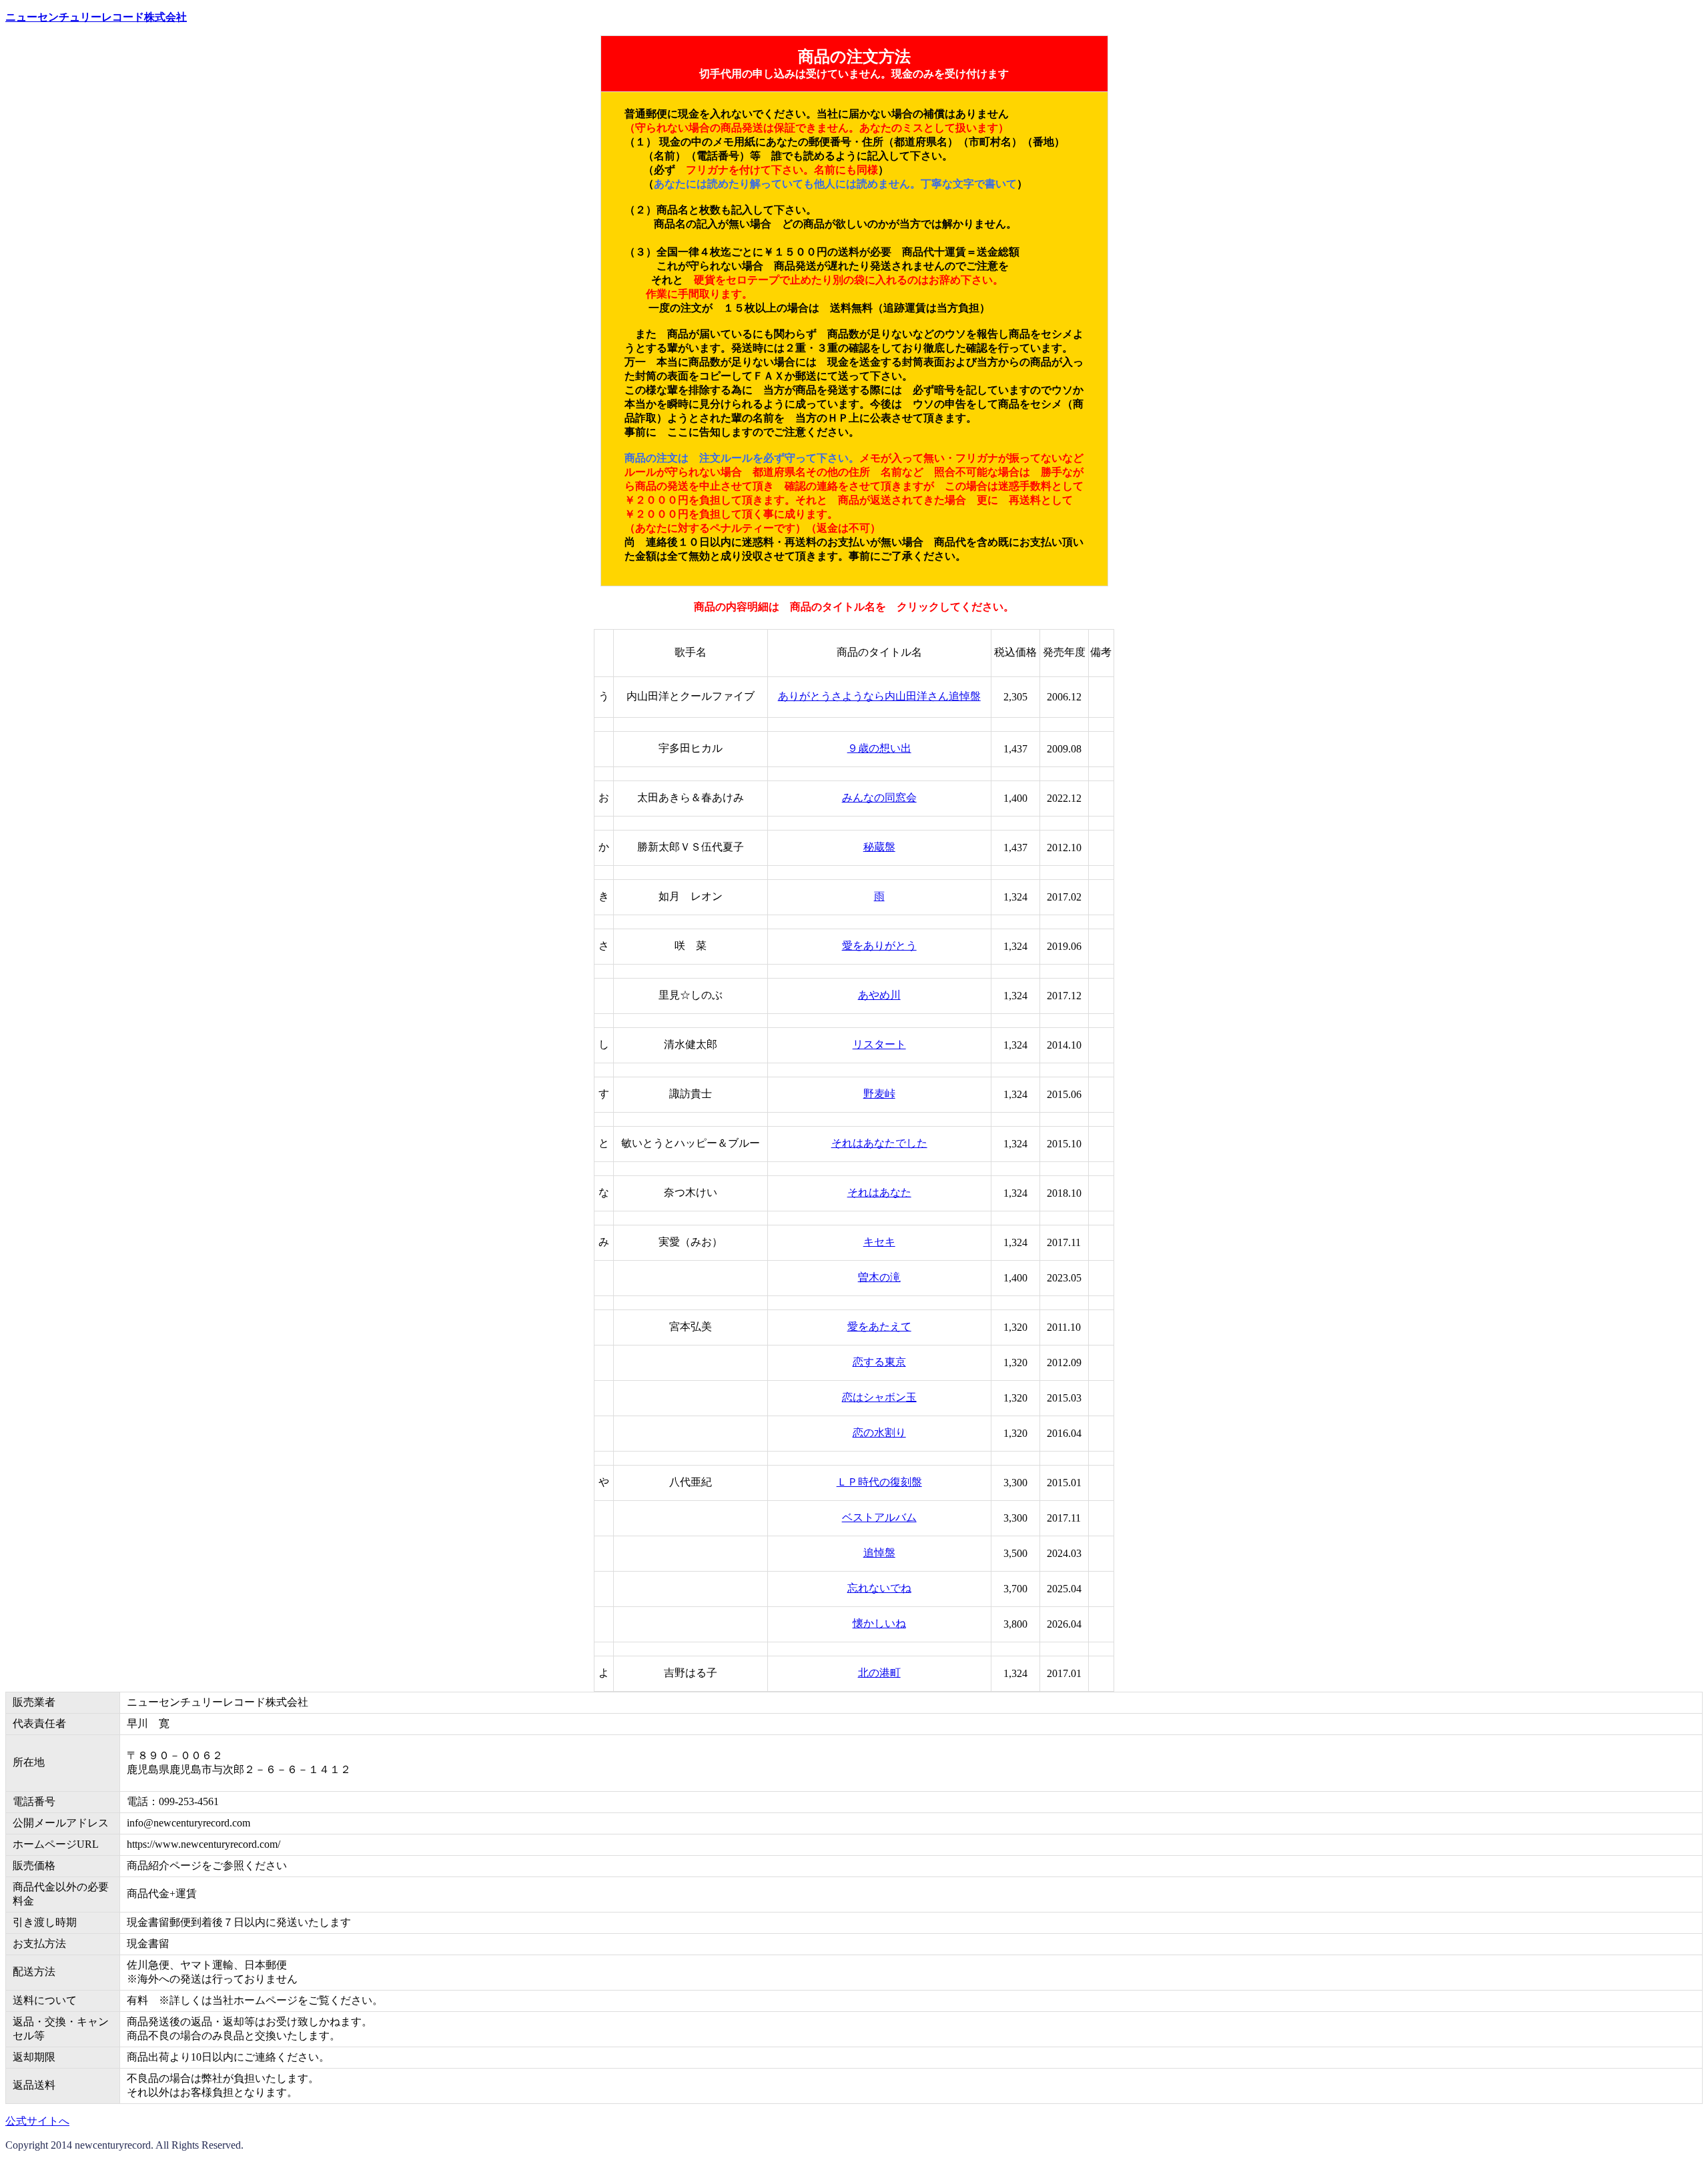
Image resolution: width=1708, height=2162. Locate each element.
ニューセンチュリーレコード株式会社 (96, 17)
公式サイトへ (37, 2121)
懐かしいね (879, 1623)
